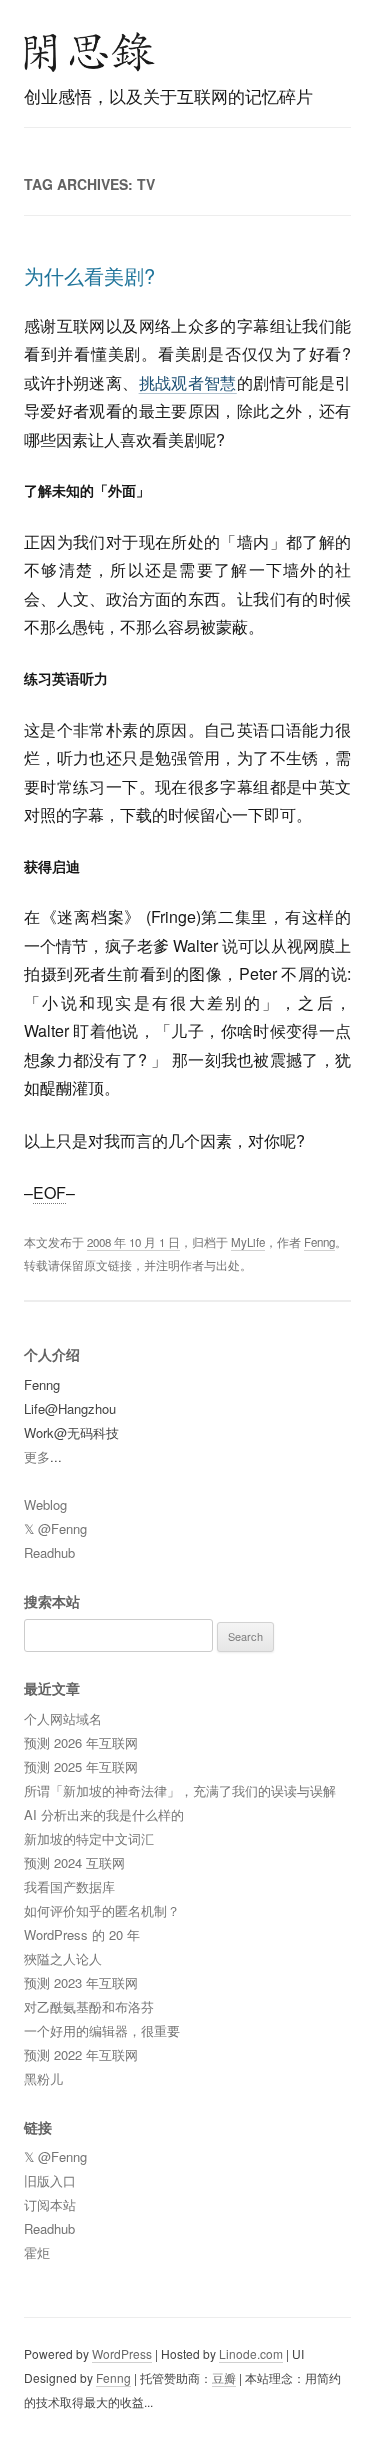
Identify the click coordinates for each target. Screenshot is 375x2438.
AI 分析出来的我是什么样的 (104, 1814)
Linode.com (251, 2353)
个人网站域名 (63, 1718)
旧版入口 (50, 2180)
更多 (37, 1456)
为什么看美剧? (89, 275)
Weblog (45, 1504)
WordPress (122, 2353)
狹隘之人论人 (63, 1958)
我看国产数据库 (69, 1886)
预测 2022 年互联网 (81, 2054)
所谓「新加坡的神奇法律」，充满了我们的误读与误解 (180, 1790)
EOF (49, 1192)
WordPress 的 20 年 (82, 1934)
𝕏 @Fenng (55, 1528)
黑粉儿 (43, 2078)
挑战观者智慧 (188, 382)
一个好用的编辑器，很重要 (102, 2030)
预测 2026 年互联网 (81, 1742)
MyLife (248, 1242)
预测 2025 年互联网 (81, 1766)
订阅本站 (50, 2204)
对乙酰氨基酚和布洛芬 (89, 2006)
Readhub (49, 1552)
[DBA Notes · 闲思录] (90, 52)
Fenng (319, 1242)
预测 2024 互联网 (74, 1862)
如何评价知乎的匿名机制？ (102, 1910)
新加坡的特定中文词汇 (89, 1838)
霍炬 (37, 2252)
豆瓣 (224, 2377)
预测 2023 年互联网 (81, 1982)
